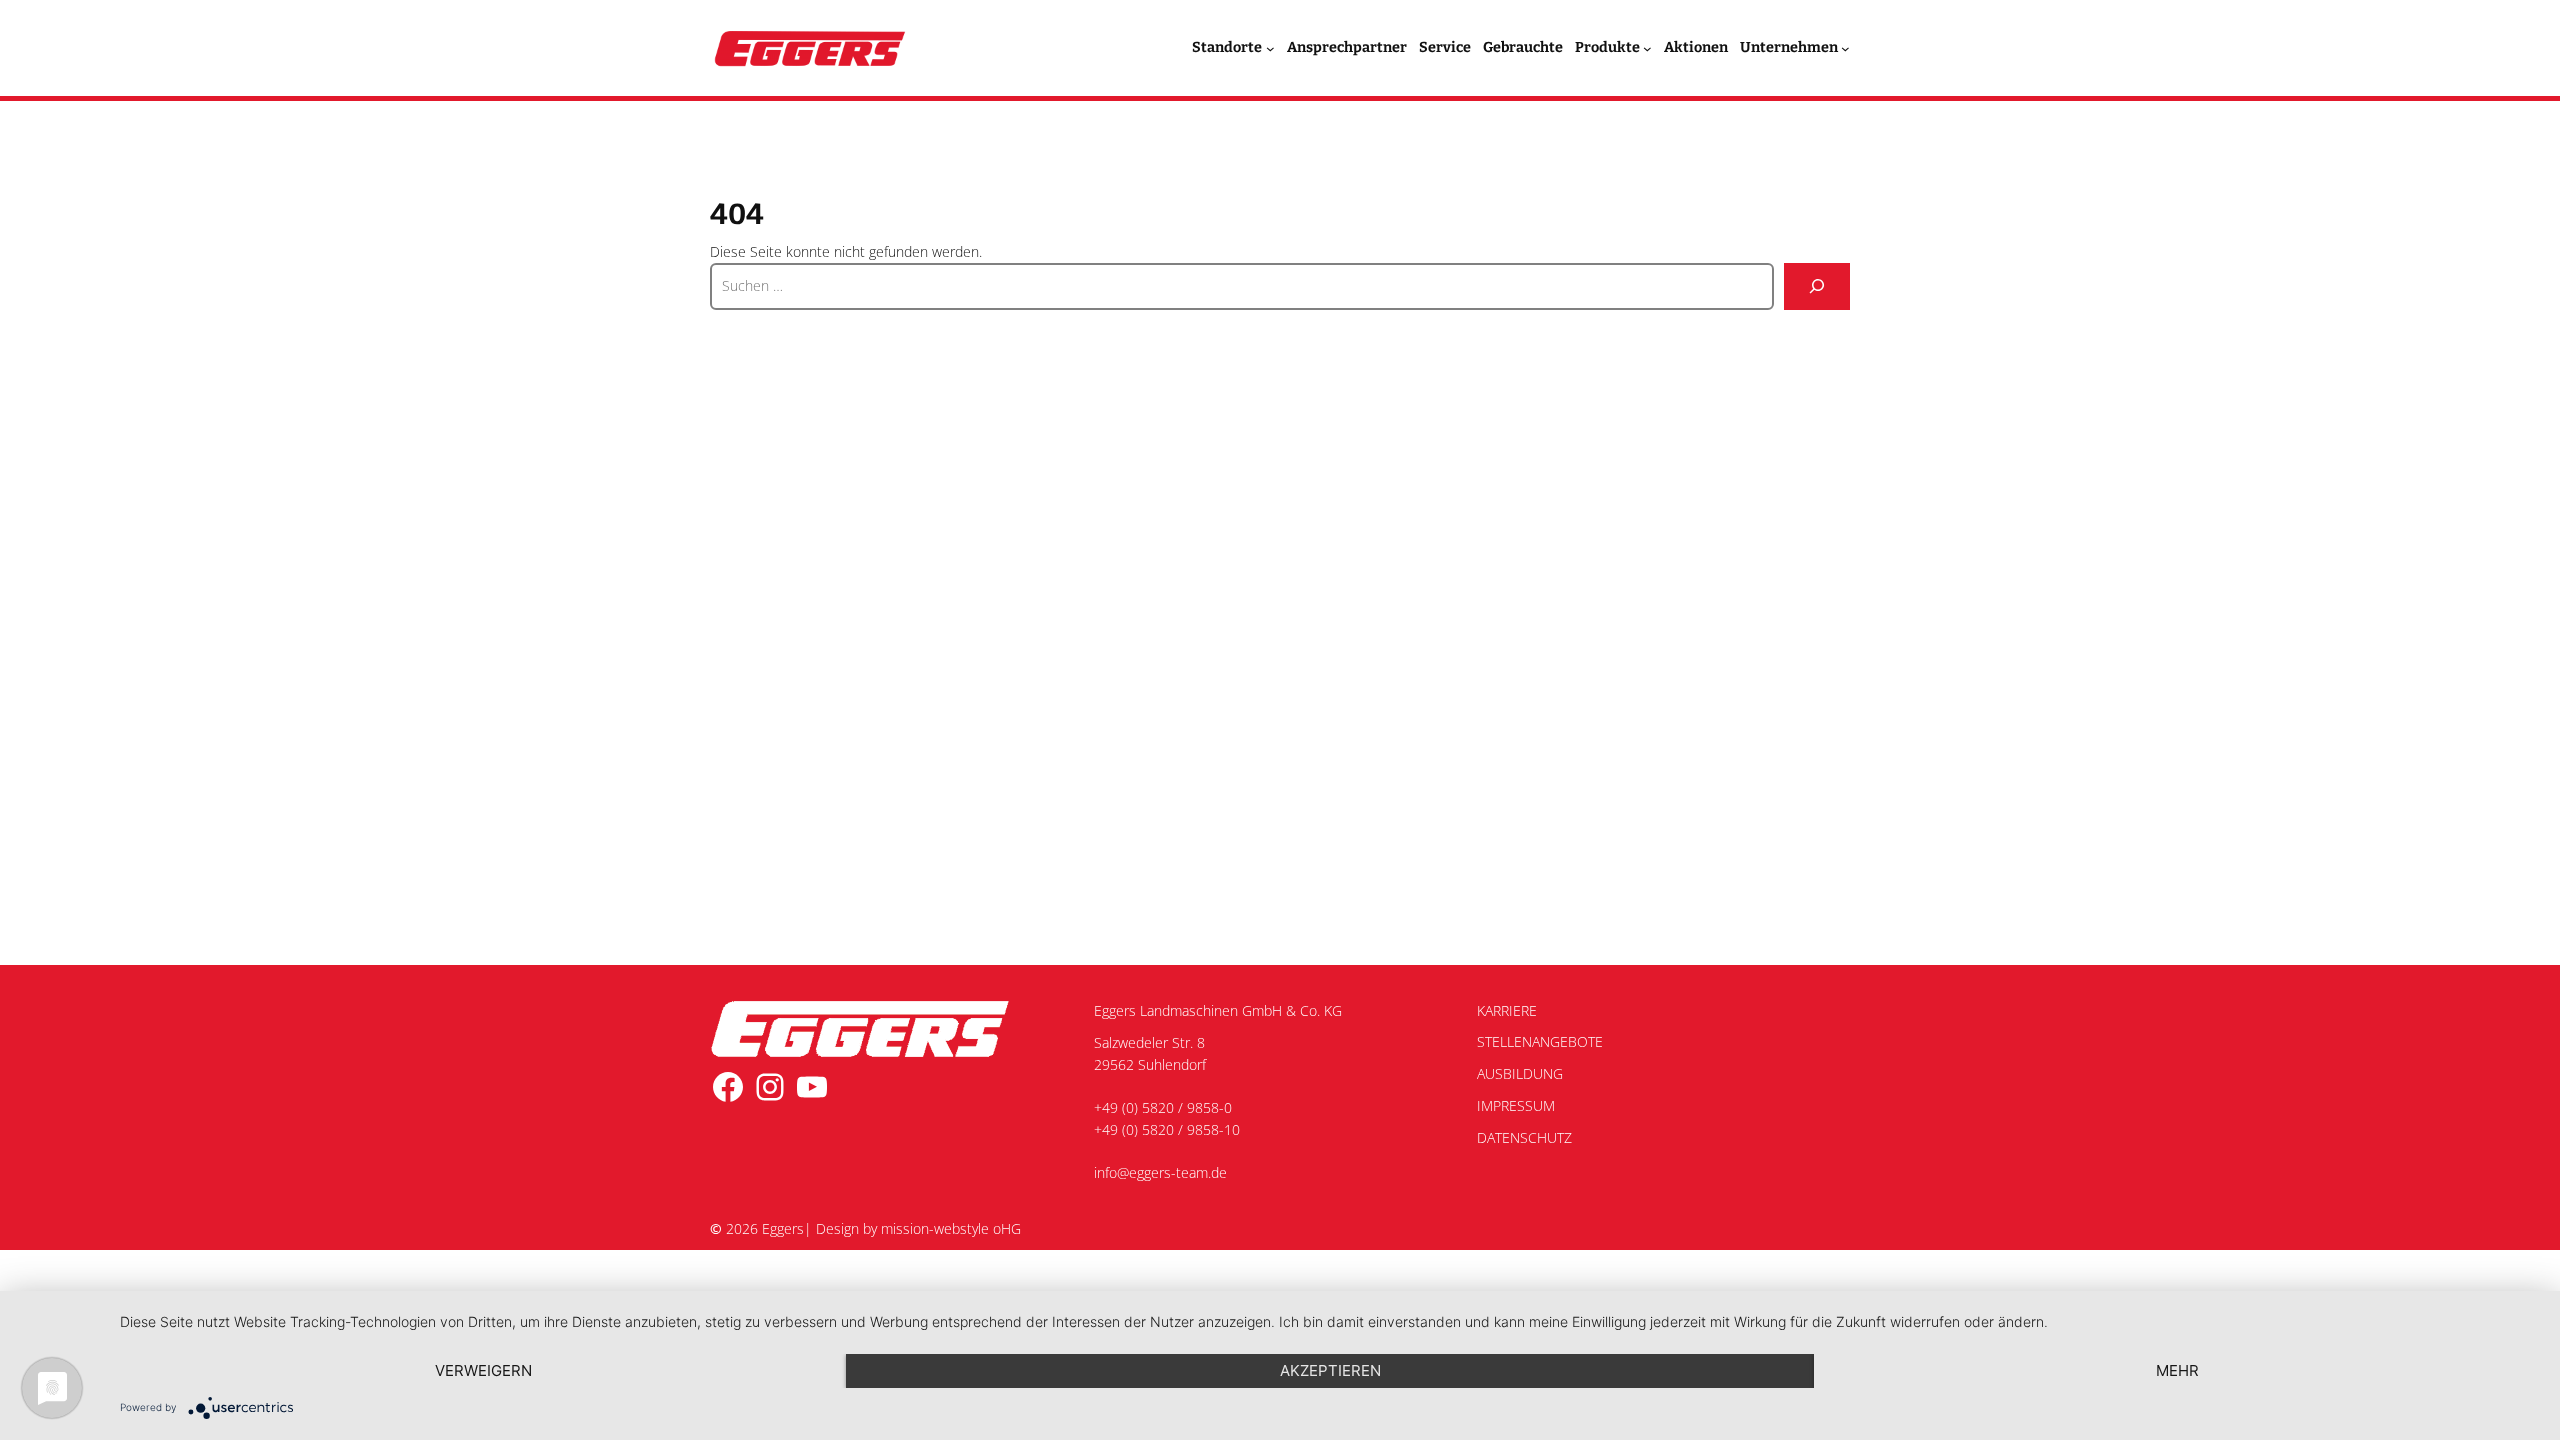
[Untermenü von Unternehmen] (1845, 48)
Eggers (783, 1228)
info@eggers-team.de (1160, 1172)
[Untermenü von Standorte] (1270, 48)
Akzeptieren (1330, 1370)
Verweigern (483, 1370)
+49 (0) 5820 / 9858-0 (1163, 1107)
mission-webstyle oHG (951, 1228)
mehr (2177, 1370)
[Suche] (1817, 286)
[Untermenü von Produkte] (1647, 48)
